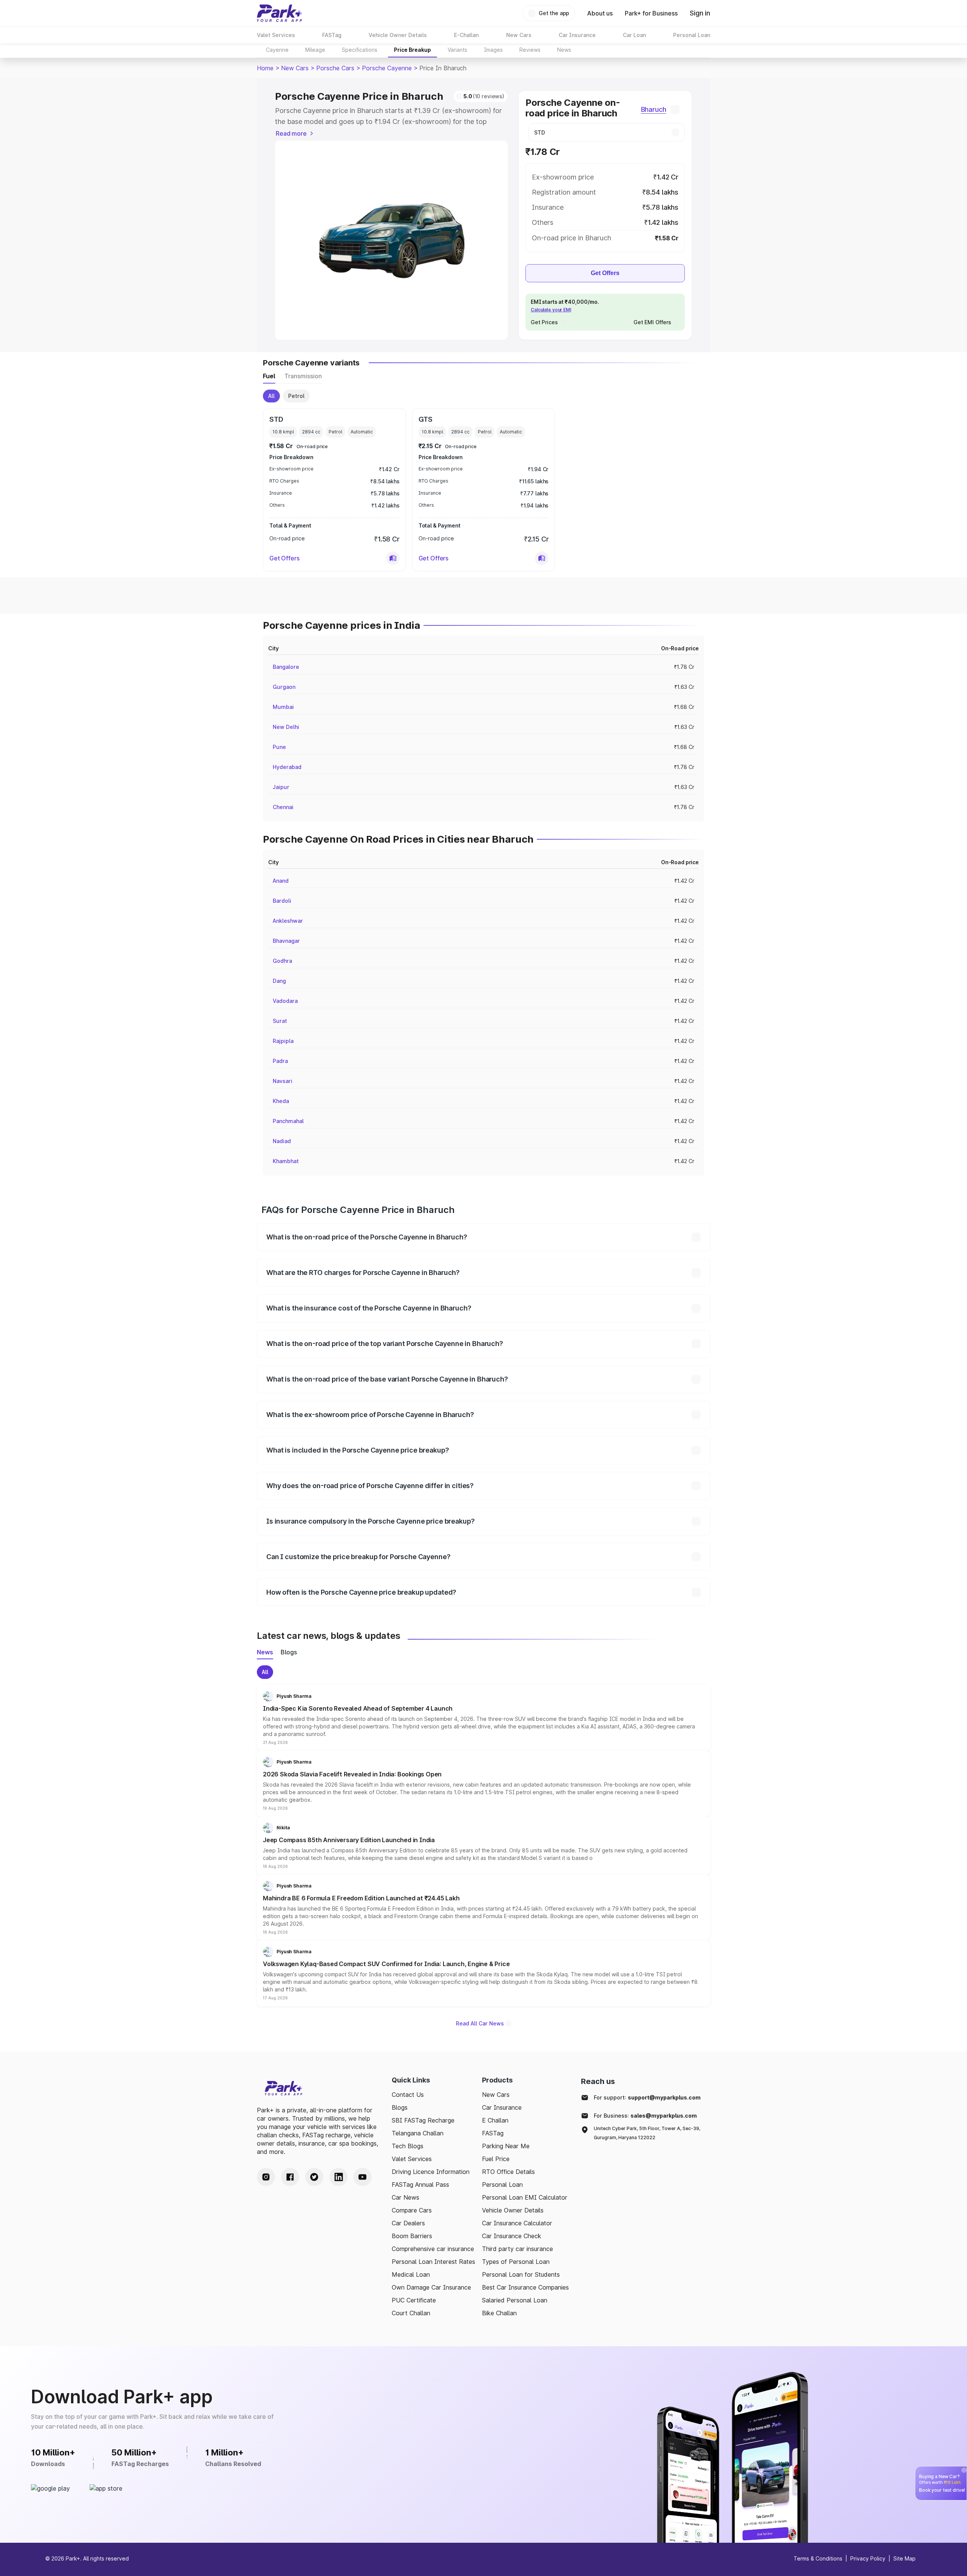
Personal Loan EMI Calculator (525, 2197)
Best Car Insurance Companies (525, 2287)
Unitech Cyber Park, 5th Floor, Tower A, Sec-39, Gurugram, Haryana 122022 (647, 2133)
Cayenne (277, 50)
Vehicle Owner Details (513, 2210)
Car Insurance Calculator (517, 2223)
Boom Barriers (412, 2236)
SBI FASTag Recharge (423, 2120)
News (564, 50)
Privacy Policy (868, 2558)
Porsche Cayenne (387, 68)
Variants (457, 50)
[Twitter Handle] (314, 2177)
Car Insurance (502, 2107)
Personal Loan (502, 2185)
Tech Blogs (408, 2146)
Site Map (904, 2558)
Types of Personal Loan (516, 2262)
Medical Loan (411, 2274)
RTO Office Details (508, 2172)
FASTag (493, 2133)
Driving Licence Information (431, 2172)
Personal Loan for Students (521, 2274)
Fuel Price (496, 2159)
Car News (405, 2197)
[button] (393, 558)
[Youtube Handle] (363, 2177)
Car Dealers (408, 2223)
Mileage (315, 50)
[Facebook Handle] (290, 2177)
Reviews (530, 50)
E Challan (495, 2120)
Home (265, 68)
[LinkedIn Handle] (338, 2177)
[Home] (280, 13)
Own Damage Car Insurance (431, 2287)
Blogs (400, 2107)
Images (493, 50)
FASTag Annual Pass (420, 2185)
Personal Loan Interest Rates (433, 2262)
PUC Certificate (414, 2300)
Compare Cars (412, 2210)
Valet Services (412, 2159)
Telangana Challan (418, 2133)
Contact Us (408, 2095)
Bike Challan (499, 2313)
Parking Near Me (506, 2146)
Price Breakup (412, 50)
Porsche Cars (335, 68)
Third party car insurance (517, 2249)
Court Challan (411, 2313)
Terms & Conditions (818, 2558)
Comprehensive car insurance (433, 2249)
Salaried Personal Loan (515, 2300)
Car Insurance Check (512, 2236)
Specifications (360, 50)
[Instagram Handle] (266, 2177)
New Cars (295, 68)
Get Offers (605, 273)
